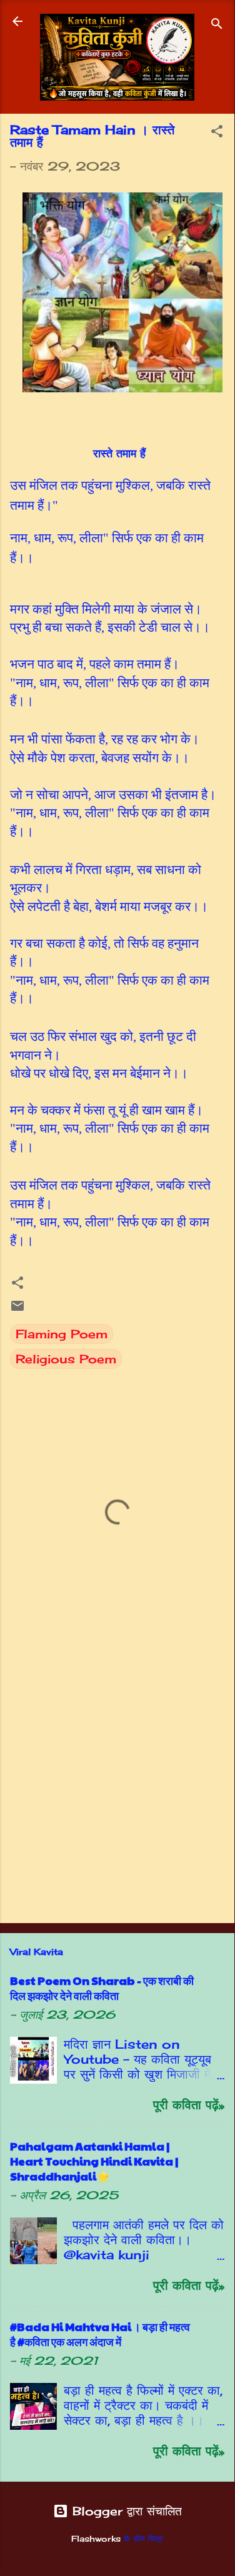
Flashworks (96, 2539)
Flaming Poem (62, 1334)
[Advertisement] (117, 1786)
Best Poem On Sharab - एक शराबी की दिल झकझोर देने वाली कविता (102, 1988)
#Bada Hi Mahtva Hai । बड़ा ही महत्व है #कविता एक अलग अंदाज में (100, 2334)
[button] (217, 133)
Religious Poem (66, 1359)
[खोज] (217, 25)
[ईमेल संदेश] (17, 1309)
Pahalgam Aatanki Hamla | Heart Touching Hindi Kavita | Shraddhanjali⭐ (94, 2161)
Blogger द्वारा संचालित (125, 2511)
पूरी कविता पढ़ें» (189, 2105)
